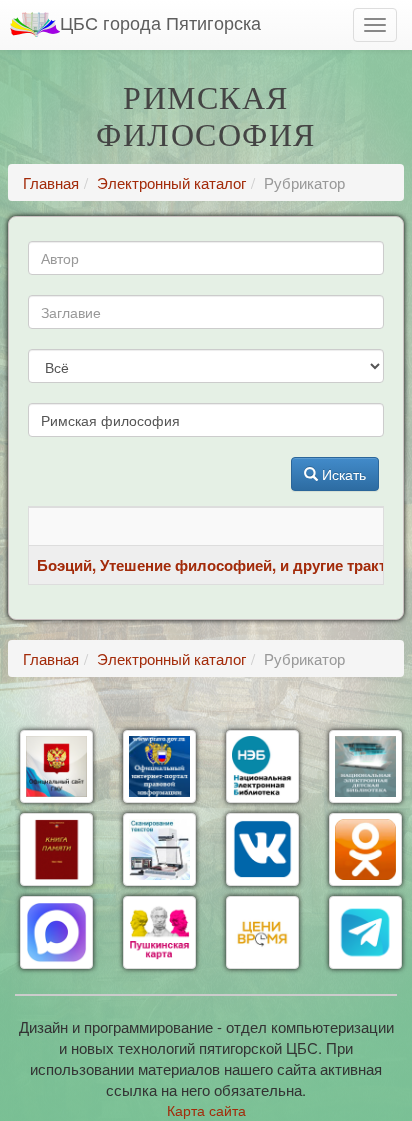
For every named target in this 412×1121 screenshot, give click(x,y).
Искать (342, 474)
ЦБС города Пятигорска (160, 22)
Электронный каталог (171, 182)
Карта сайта (206, 1110)
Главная (51, 182)
